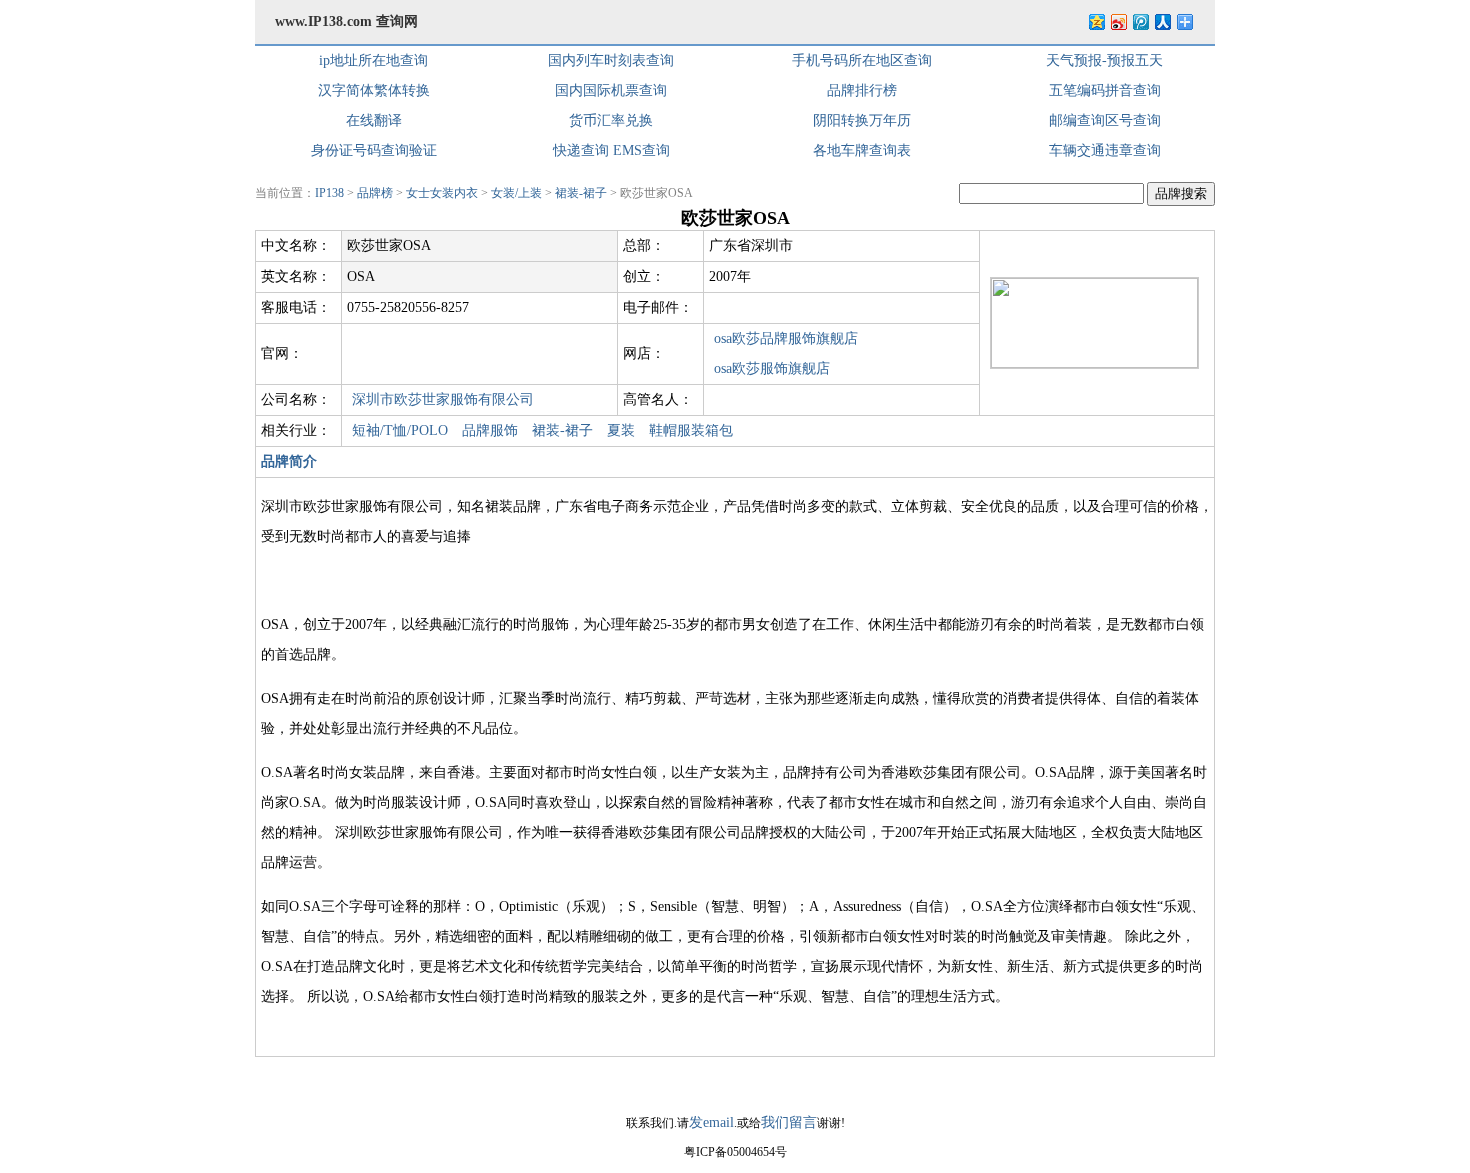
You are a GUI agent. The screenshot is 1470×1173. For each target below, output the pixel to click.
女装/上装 (516, 193)
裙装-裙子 (581, 193)
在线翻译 (374, 120)
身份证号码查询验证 (374, 150)
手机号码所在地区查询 (862, 60)
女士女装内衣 (442, 193)
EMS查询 (641, 150)
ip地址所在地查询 (373, 60)
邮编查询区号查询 (1105, 120)
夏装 (621, 430)
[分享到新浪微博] (1118, 21)
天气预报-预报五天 (1104, 60)
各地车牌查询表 (862, 150)
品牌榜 (375, 193)
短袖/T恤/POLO (400, 430)
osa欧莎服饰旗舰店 (772, 368)
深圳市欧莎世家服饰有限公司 (443, 399)
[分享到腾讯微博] (1140, 21)
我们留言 (789, 1122)
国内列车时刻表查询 (611, 60)
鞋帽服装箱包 (691, 430)
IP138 (329, 193)
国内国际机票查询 (611, 90)
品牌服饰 (490, 430)
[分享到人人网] (1162, 21)
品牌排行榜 (862, 90)
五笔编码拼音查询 (1105, 90)
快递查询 (581, 150)
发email (711, 1122)
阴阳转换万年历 (862, 120)
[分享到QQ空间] (1096, 21)
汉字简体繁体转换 (374, 90)
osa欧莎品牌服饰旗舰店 (786, 338)
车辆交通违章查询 (1105, 150)
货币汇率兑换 (611, 120)
